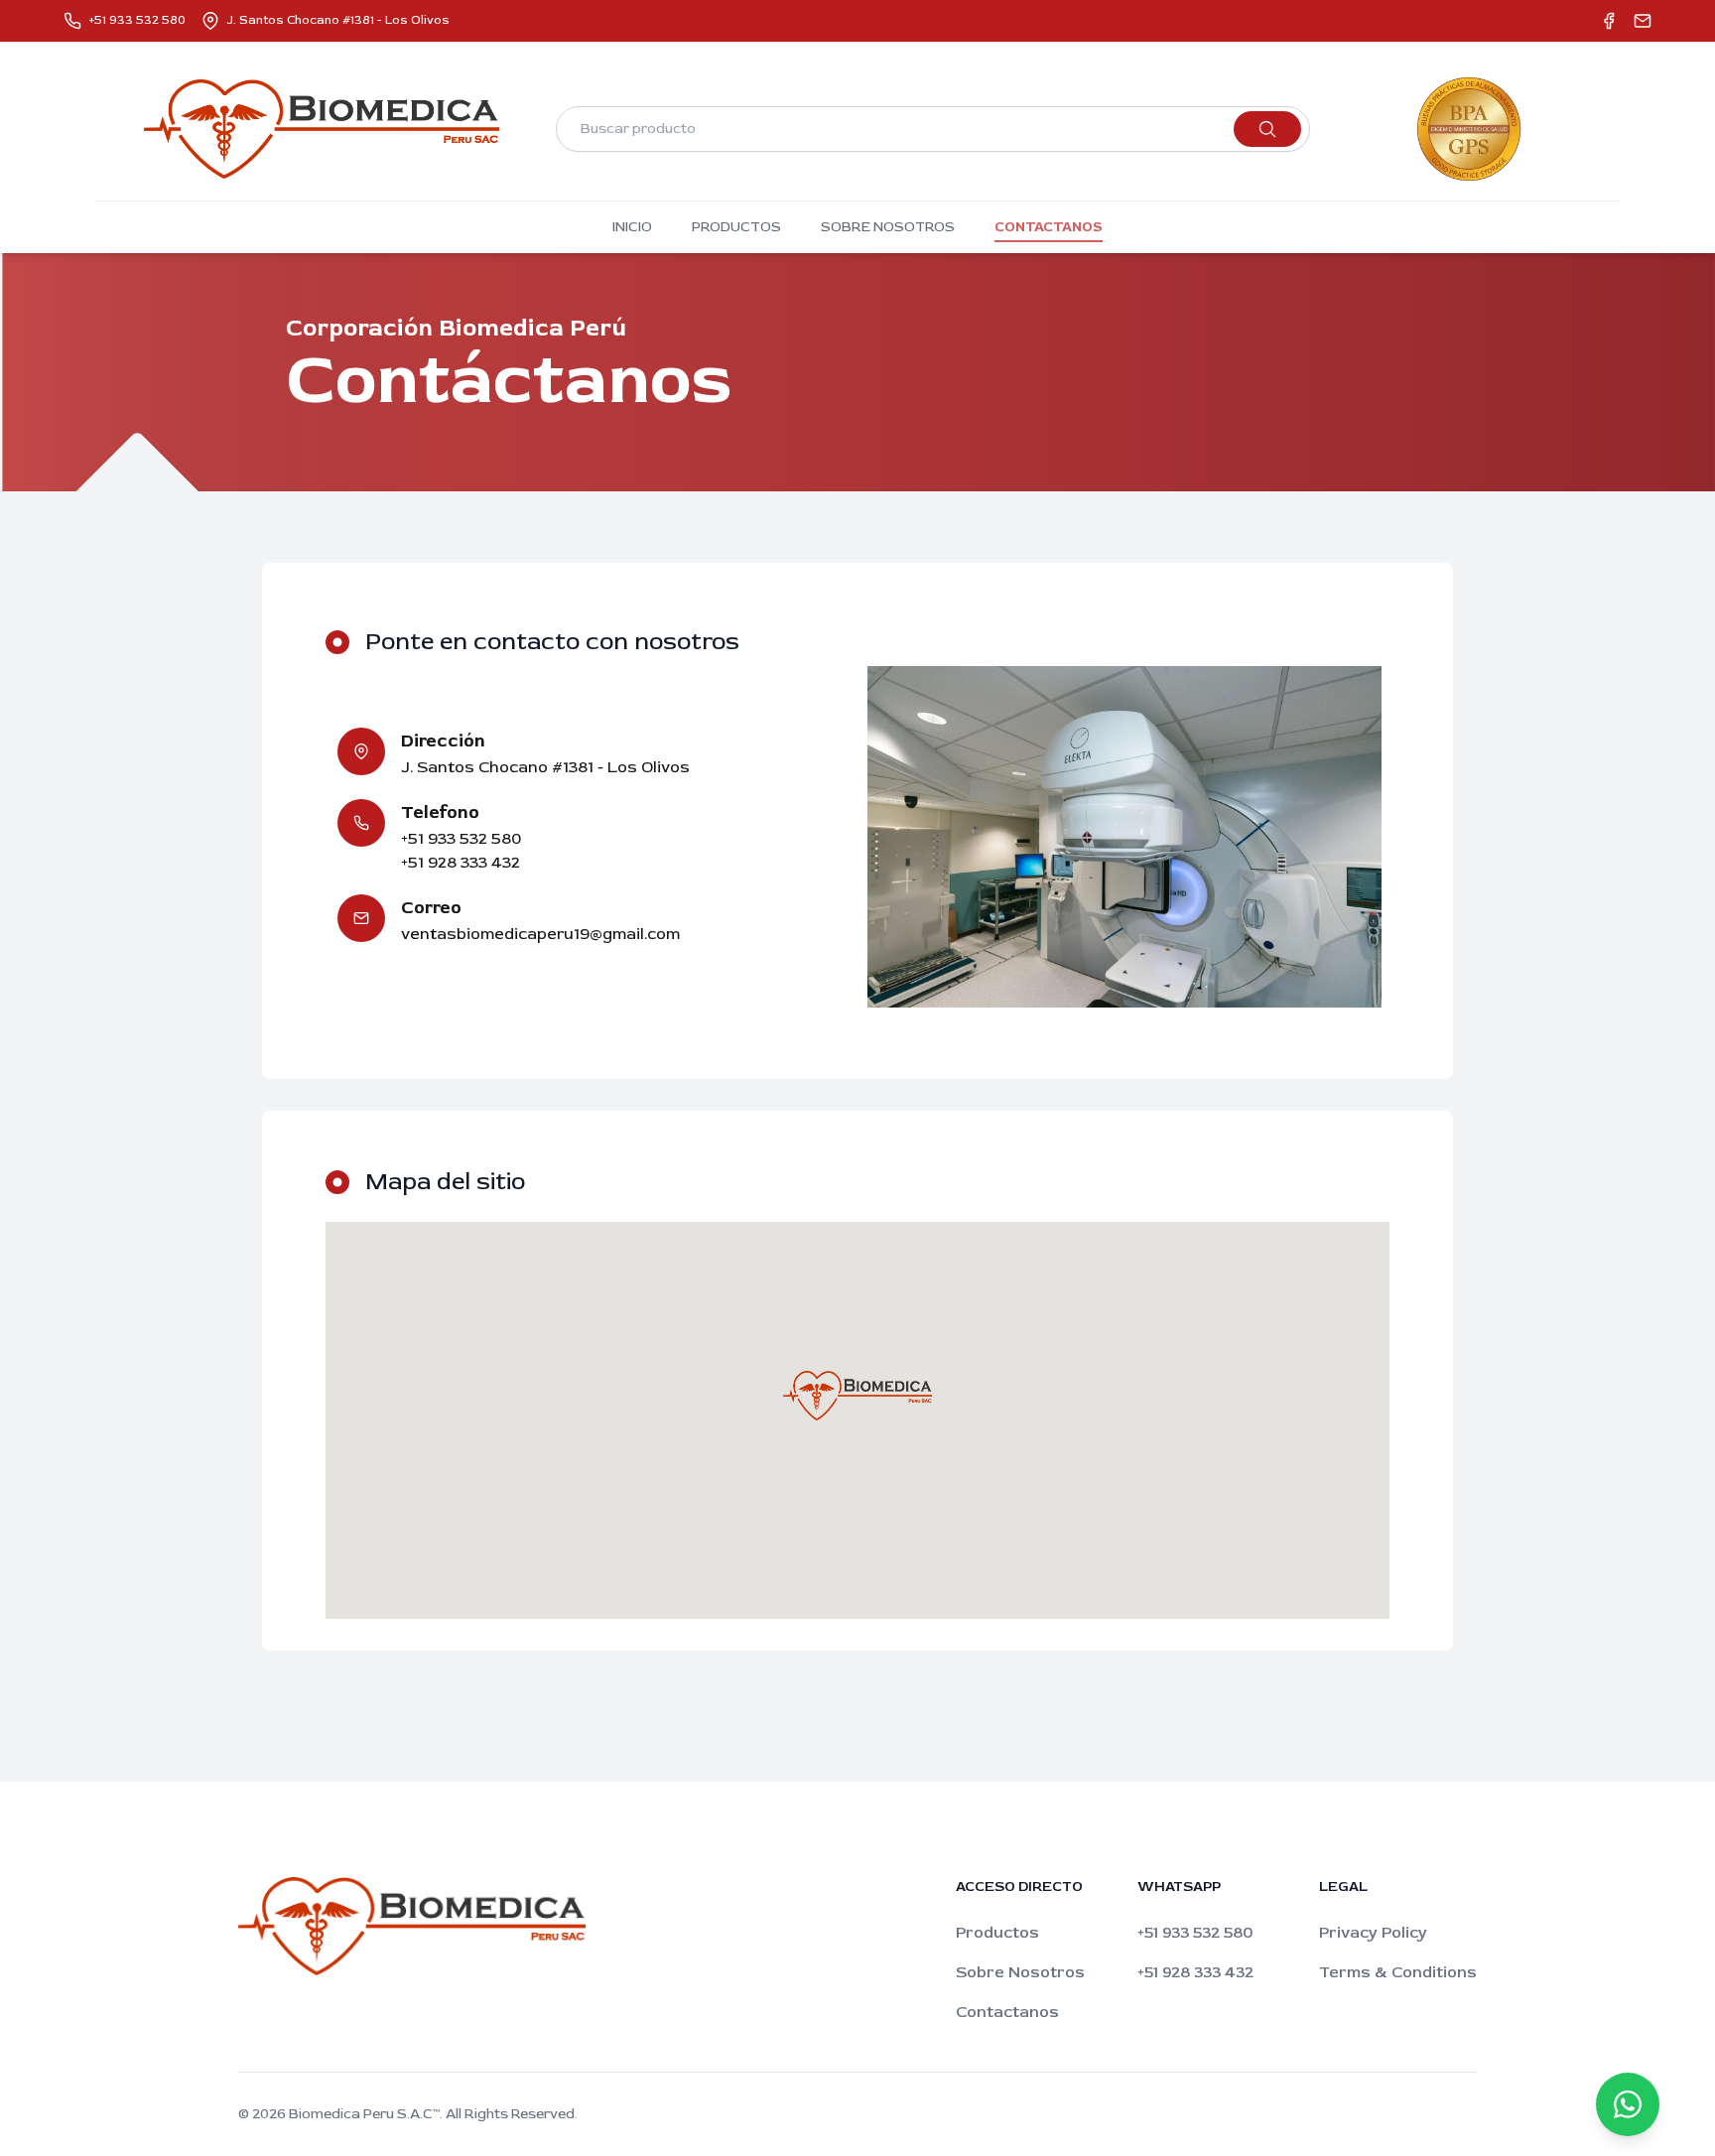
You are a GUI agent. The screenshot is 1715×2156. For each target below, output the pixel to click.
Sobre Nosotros (1020, 1972)
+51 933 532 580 (1195, 1933)
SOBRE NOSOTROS (888, 227)
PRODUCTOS (736, 227)
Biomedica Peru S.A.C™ (364, 2114)
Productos (997, 1933)
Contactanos (1007, 2012)
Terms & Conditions (1398, 1972)
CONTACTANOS (1049, 227)
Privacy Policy (1373, 1933)
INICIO (632, 227)
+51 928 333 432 (1195, 1972)
